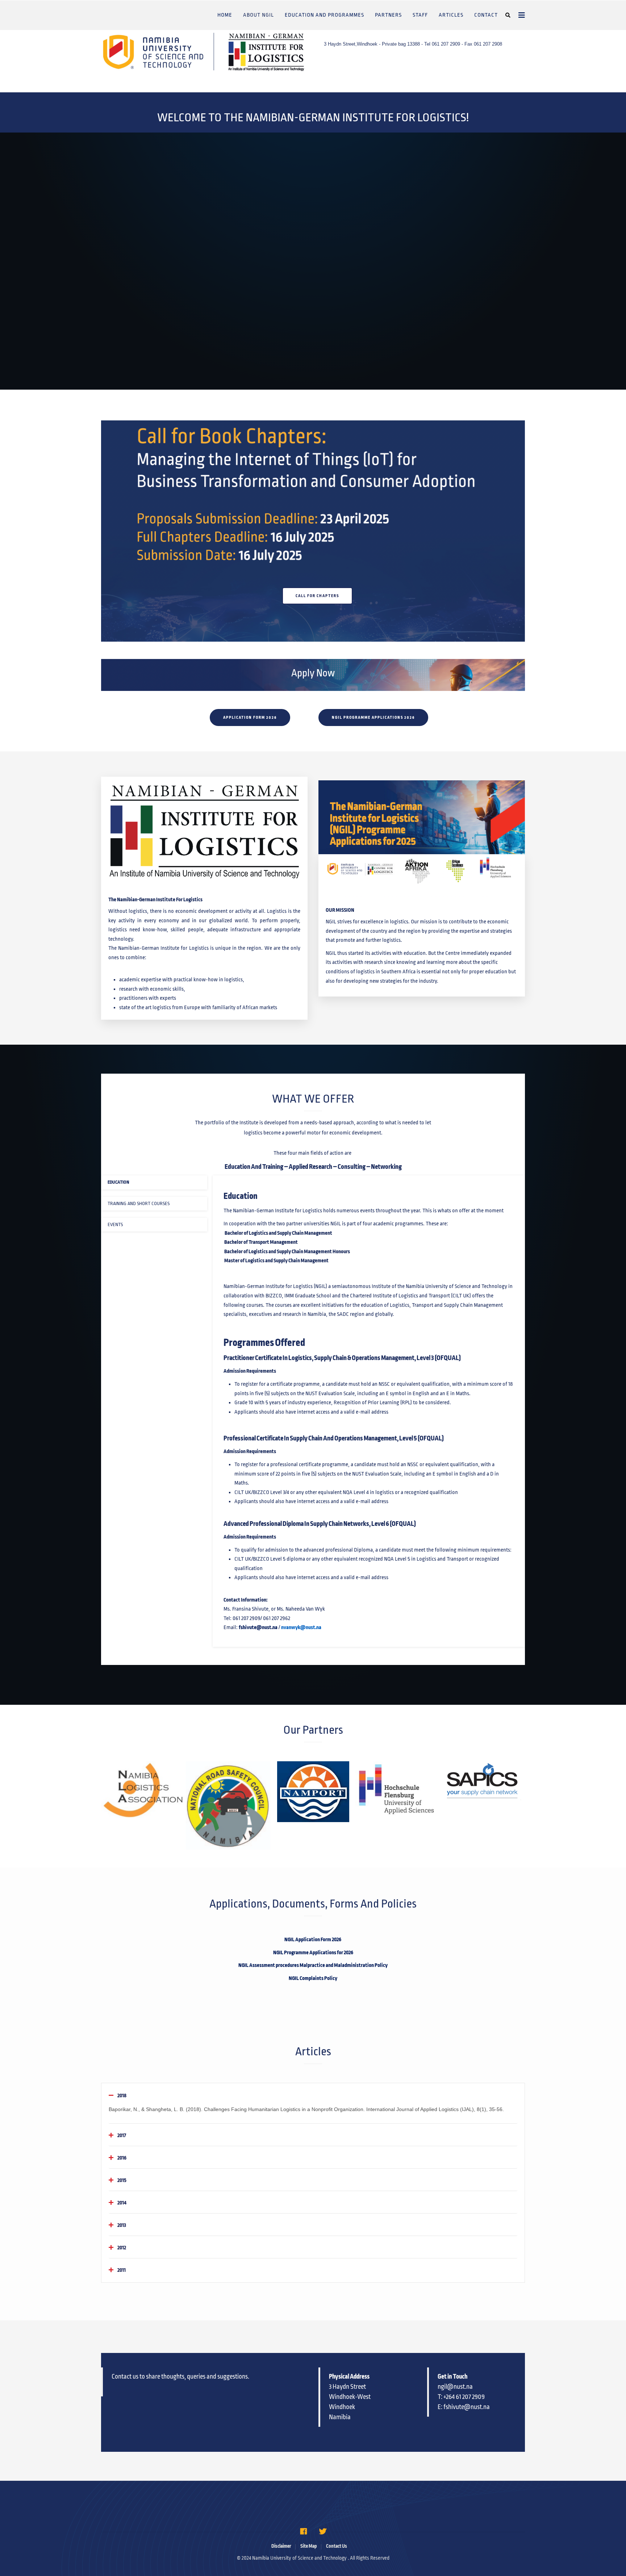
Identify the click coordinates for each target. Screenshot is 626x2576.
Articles (451, 15)
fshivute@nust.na (258, 1627)
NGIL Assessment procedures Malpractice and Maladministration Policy (313, 1965)
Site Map (309, 2546)
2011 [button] (122, 2270)
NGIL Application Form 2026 (313, 1939)
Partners (388, 15)
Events (115, 1225)
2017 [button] (122, 2135)
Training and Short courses (139, 1204)
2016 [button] (122, 2158)
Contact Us (337, 2546)
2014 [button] (122, 2203)
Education (118, 1182)
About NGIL (258, 15)
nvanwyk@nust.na (301, 1627)
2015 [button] (122, 2180)
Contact (486, 15)
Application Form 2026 (250, 717)
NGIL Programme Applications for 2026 (313, 1952)
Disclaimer (281, 2546)
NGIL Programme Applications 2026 (373, 717)
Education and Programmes (324, 15)
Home (225, 15)
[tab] (313, 2095)
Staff (420, 15)
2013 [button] (122, 2225)
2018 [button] (122, 2095)
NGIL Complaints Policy (313, 1978)
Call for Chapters (317, 596)
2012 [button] (122, 2248)
